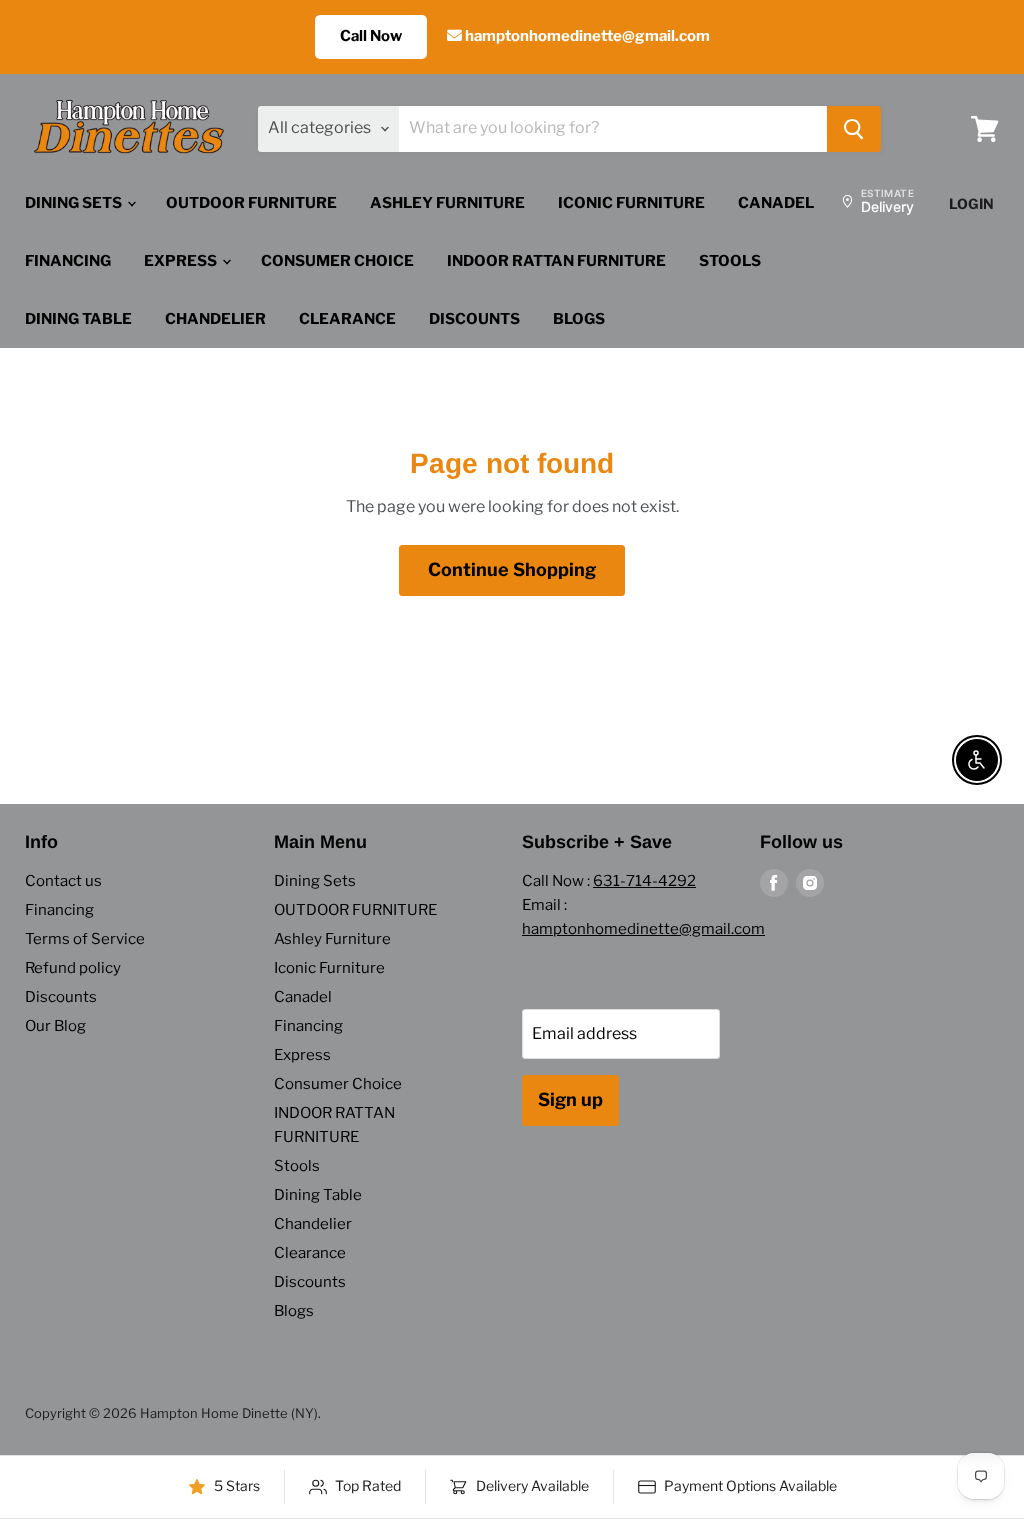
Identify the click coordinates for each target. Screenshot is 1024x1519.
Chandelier (215, 319)
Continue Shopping (512, 569)
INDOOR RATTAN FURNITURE (556, 261)
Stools (730, 261)
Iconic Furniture (631, 203)
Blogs (579, 319)
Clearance (347, 319)
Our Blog (55, 1026)
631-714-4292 (644, 881)
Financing (68, 261)
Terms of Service (85, 939)
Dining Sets (75, 203)
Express (182, 261)
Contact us (63, 881)
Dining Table (78, 319)
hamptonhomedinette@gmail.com (586, 36)
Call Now (371, 36)
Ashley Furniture (447, 203)
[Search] (854, 129)
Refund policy (73, 968)
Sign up (570, 1099)
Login (971, 203)
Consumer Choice (337, 261)
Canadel (776, 203)
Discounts (474, 319)
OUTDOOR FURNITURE (251, 203)
